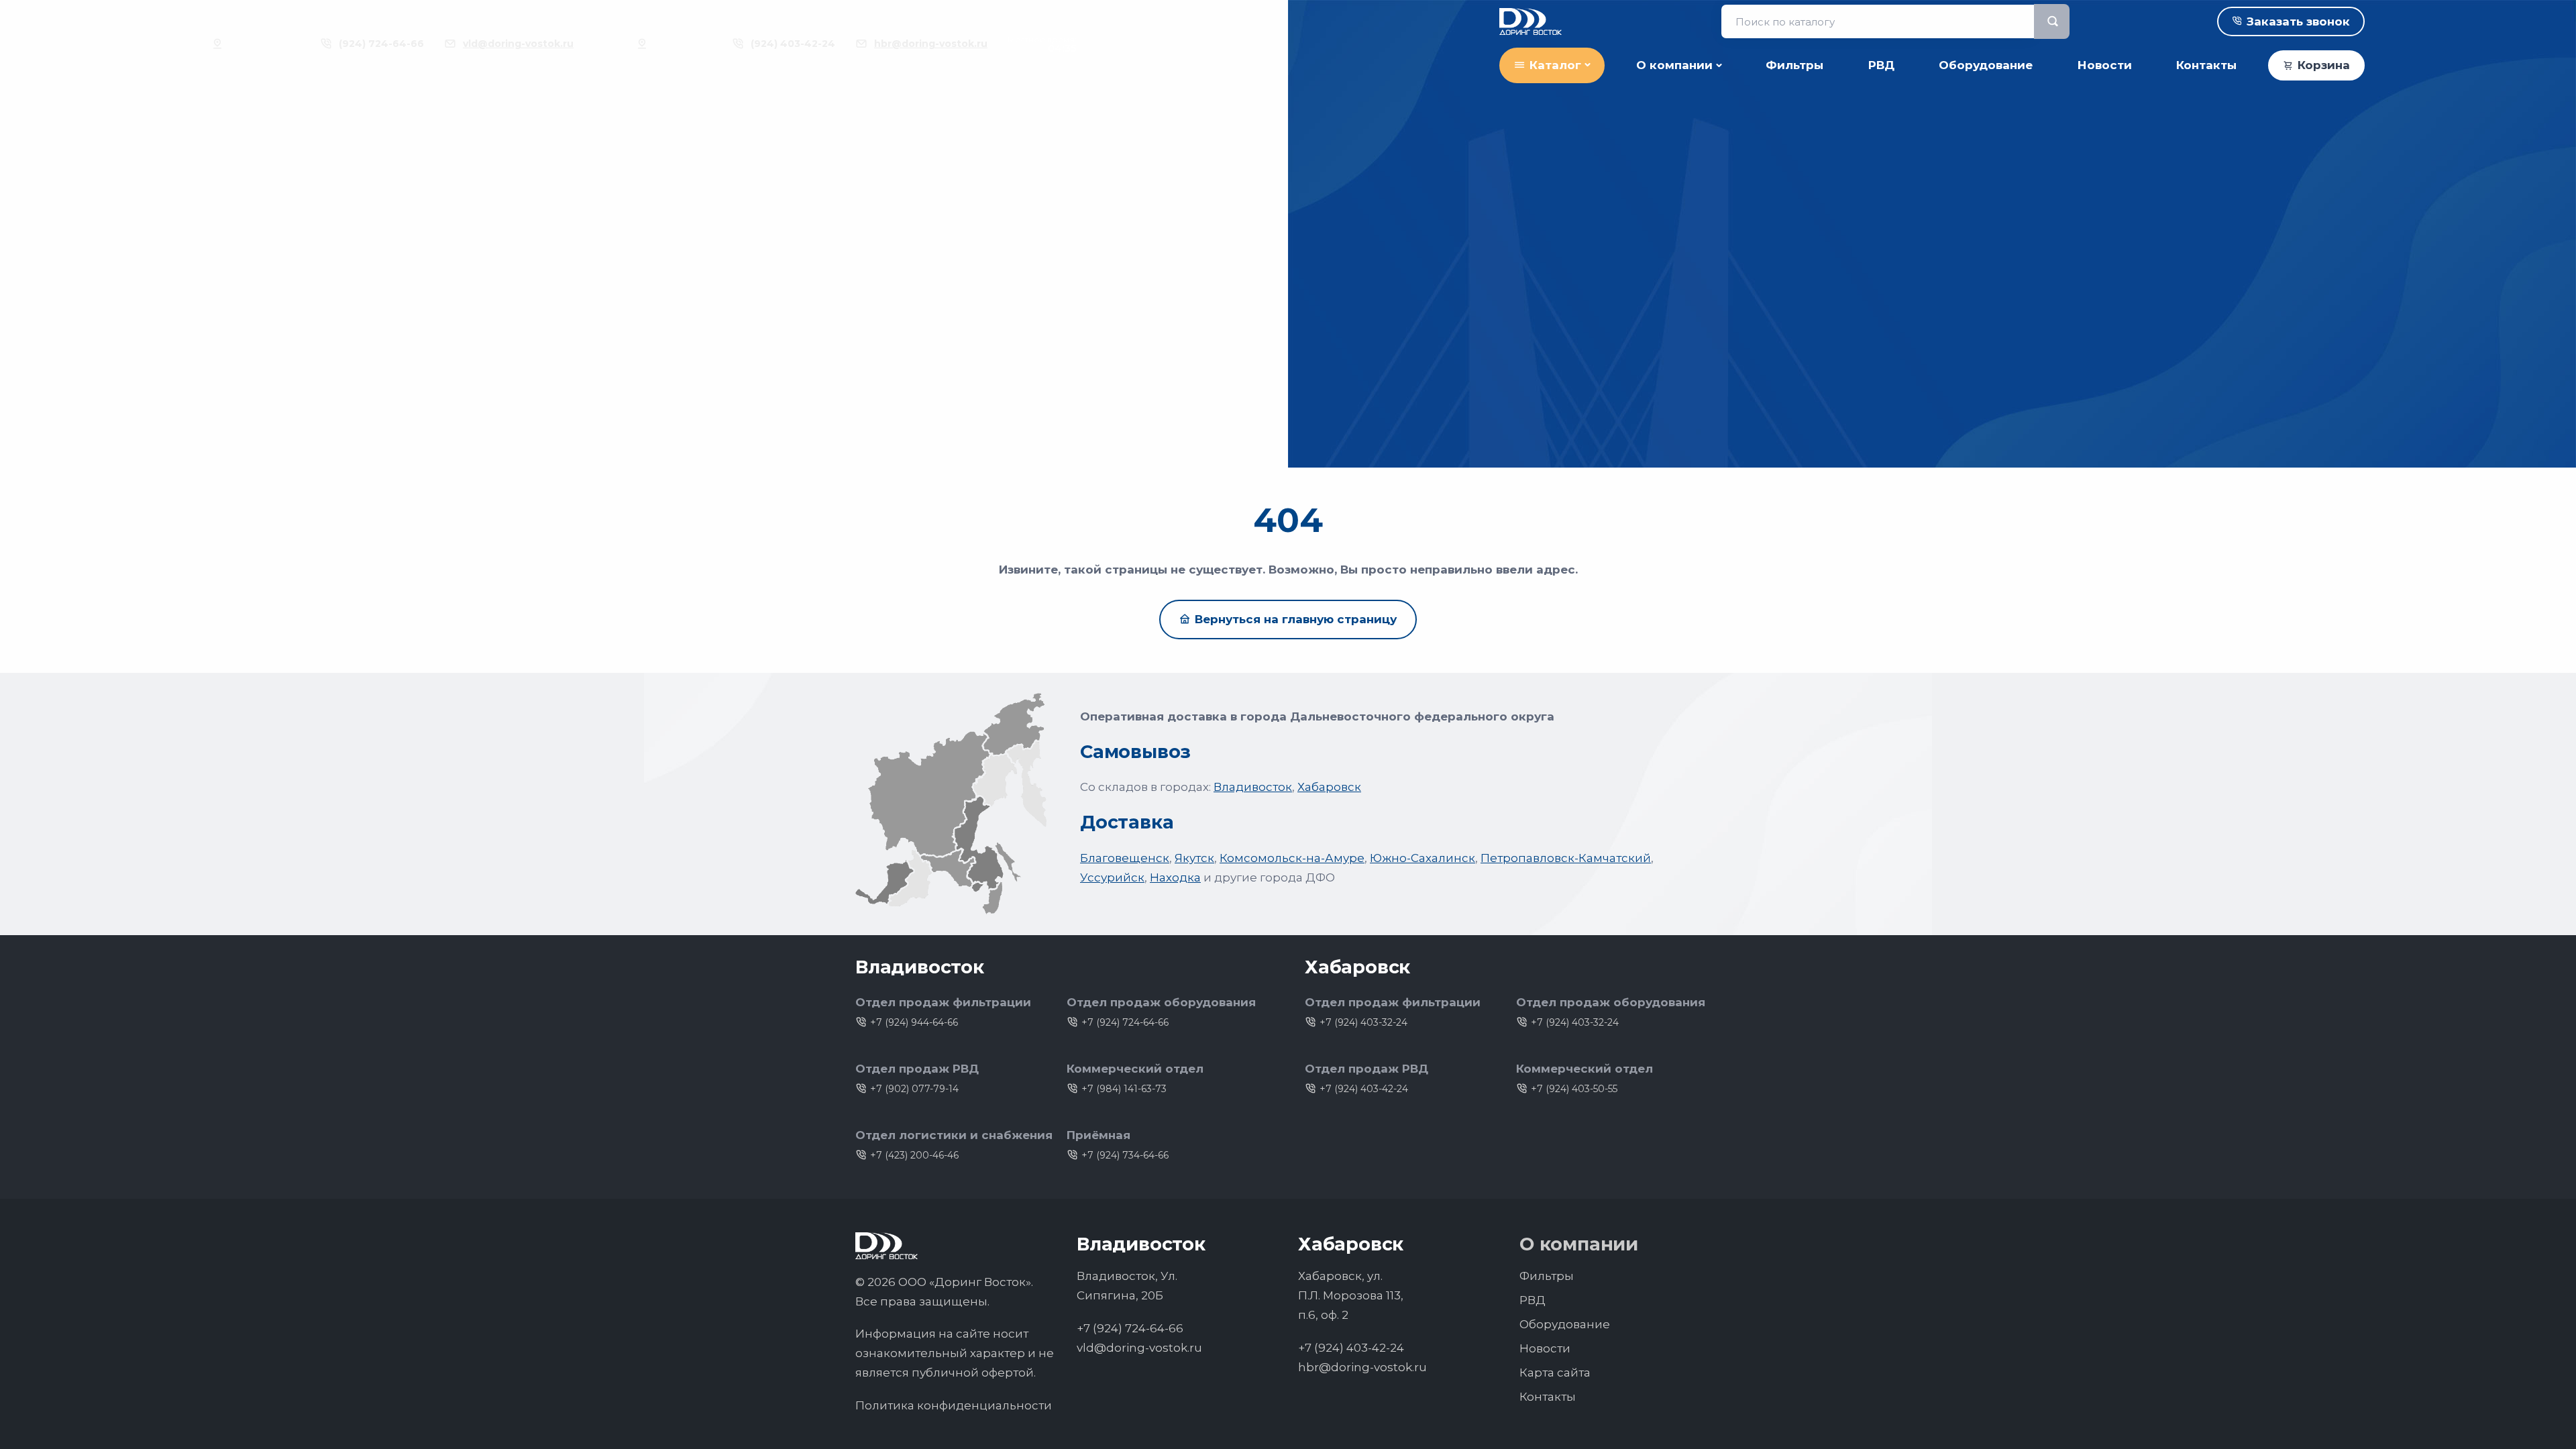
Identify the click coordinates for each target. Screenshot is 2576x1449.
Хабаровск (1329, 787)
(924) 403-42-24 (793, 44)
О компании (1674, 65)
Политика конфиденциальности (954, 1405)
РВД (1881, 65)
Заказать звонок (2298, 21)
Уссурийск (1112, 877)
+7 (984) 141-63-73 (1124, 1089)
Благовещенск (1125, 858)
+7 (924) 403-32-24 (1363, 1022)
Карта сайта (1555, 1373)
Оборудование (1986, 65)
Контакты (2206, 65)
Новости (2105, 65)
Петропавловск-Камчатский (1566, 858)
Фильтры (1794, 65)
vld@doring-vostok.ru (518, 44)
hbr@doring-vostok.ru (931, 44)
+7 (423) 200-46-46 (914, 1155)
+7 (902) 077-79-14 (914, 1089)
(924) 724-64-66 (381, 44)
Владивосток (1253, 787)
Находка (1175, 877)
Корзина (2324, 65)
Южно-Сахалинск (1423, 858)
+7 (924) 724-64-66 (1125, 1022)
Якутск (1194, 858)
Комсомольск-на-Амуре (1292, 858)
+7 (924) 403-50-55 (1574, 1089)
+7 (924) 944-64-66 (914, 1022)
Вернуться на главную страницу (1296, 619)
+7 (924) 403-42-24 (1364, 1089)
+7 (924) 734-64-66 (1125, 1155)
